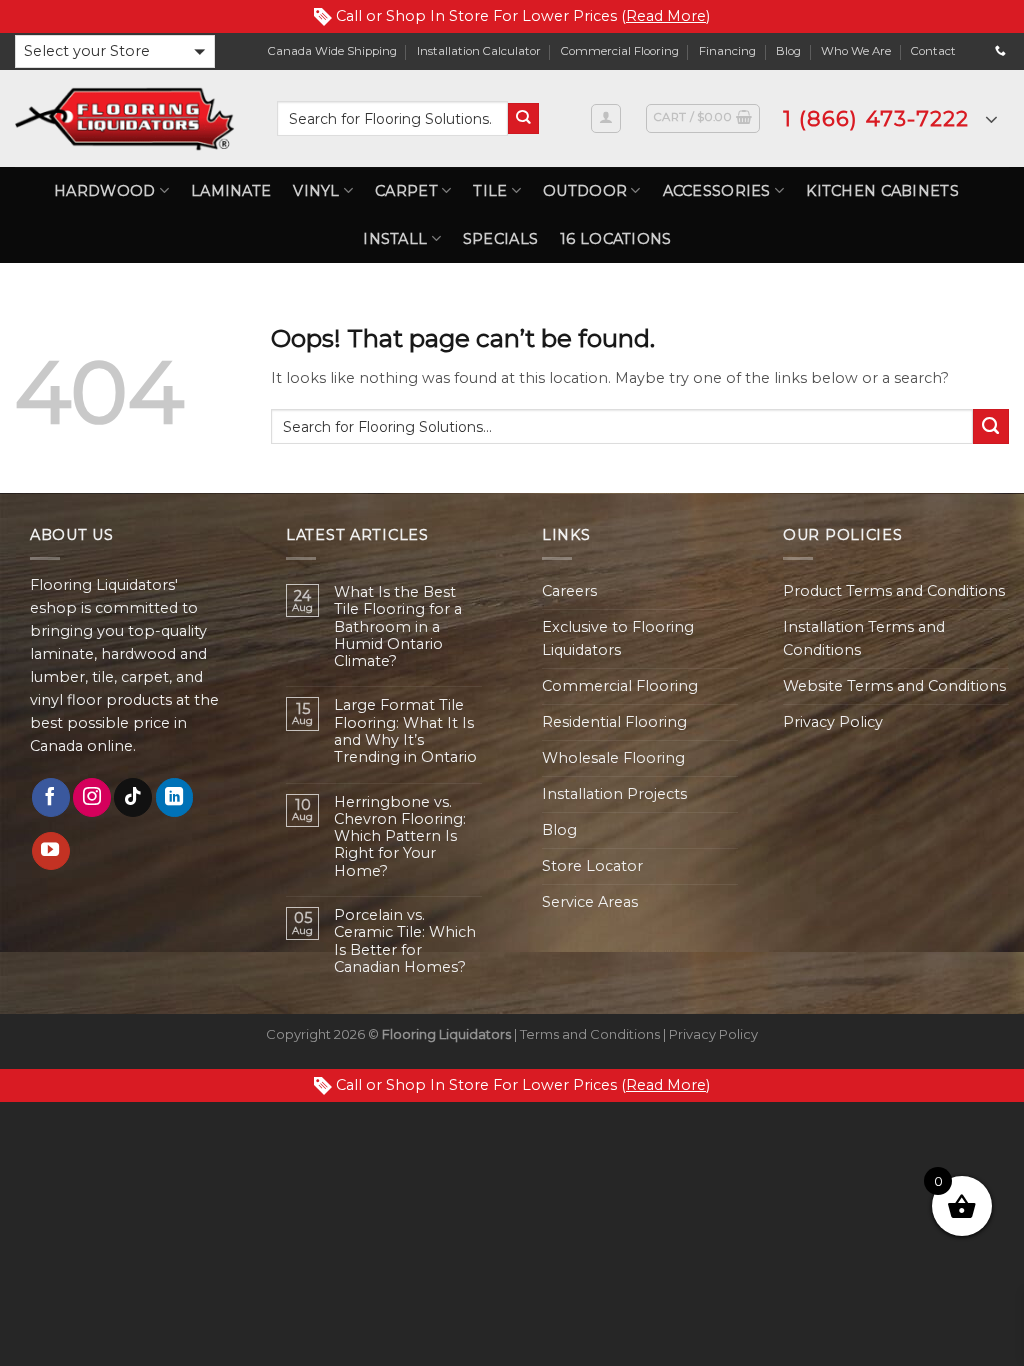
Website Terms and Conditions (894, 686)
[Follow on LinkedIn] (175, 797)
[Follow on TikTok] (133, 797)
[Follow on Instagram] (92, 797)
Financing (727, 51)
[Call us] (1000, 51)
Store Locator (592, 866)
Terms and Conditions (590, 1034)
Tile (490, 191)
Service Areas (590, 902)
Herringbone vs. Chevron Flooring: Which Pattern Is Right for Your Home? (400, 837)
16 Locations (615, 239)
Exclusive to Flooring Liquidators (618, 638)
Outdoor (585, 191)
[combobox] (392, 118)
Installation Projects (614, 794)
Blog (788, 51)
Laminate (231, 191)
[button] (115, 51)
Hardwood (104, 191)
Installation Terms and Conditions (864, 638)
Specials (500, 239)
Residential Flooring (614, 722)
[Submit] (523, 118)
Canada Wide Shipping (332, 51)
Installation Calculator (479, 51)
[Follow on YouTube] (51, 851)
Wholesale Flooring (613, 758)
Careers (569, 591)
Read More (666, 16)
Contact (933, 51)
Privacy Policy (833, 722)
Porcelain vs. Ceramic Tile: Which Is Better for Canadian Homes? (405, 941)
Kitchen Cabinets (882, 191)
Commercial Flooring (620, 51)
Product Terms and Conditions (894, 591)
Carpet (406, 191)
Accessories (717, 191)
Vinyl (316, 191)
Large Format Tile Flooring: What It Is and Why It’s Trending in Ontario (405, 731)
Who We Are (856, 51)
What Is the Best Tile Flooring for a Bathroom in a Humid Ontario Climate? (398, 627)
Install (395, 239)
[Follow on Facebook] (51, 797)
